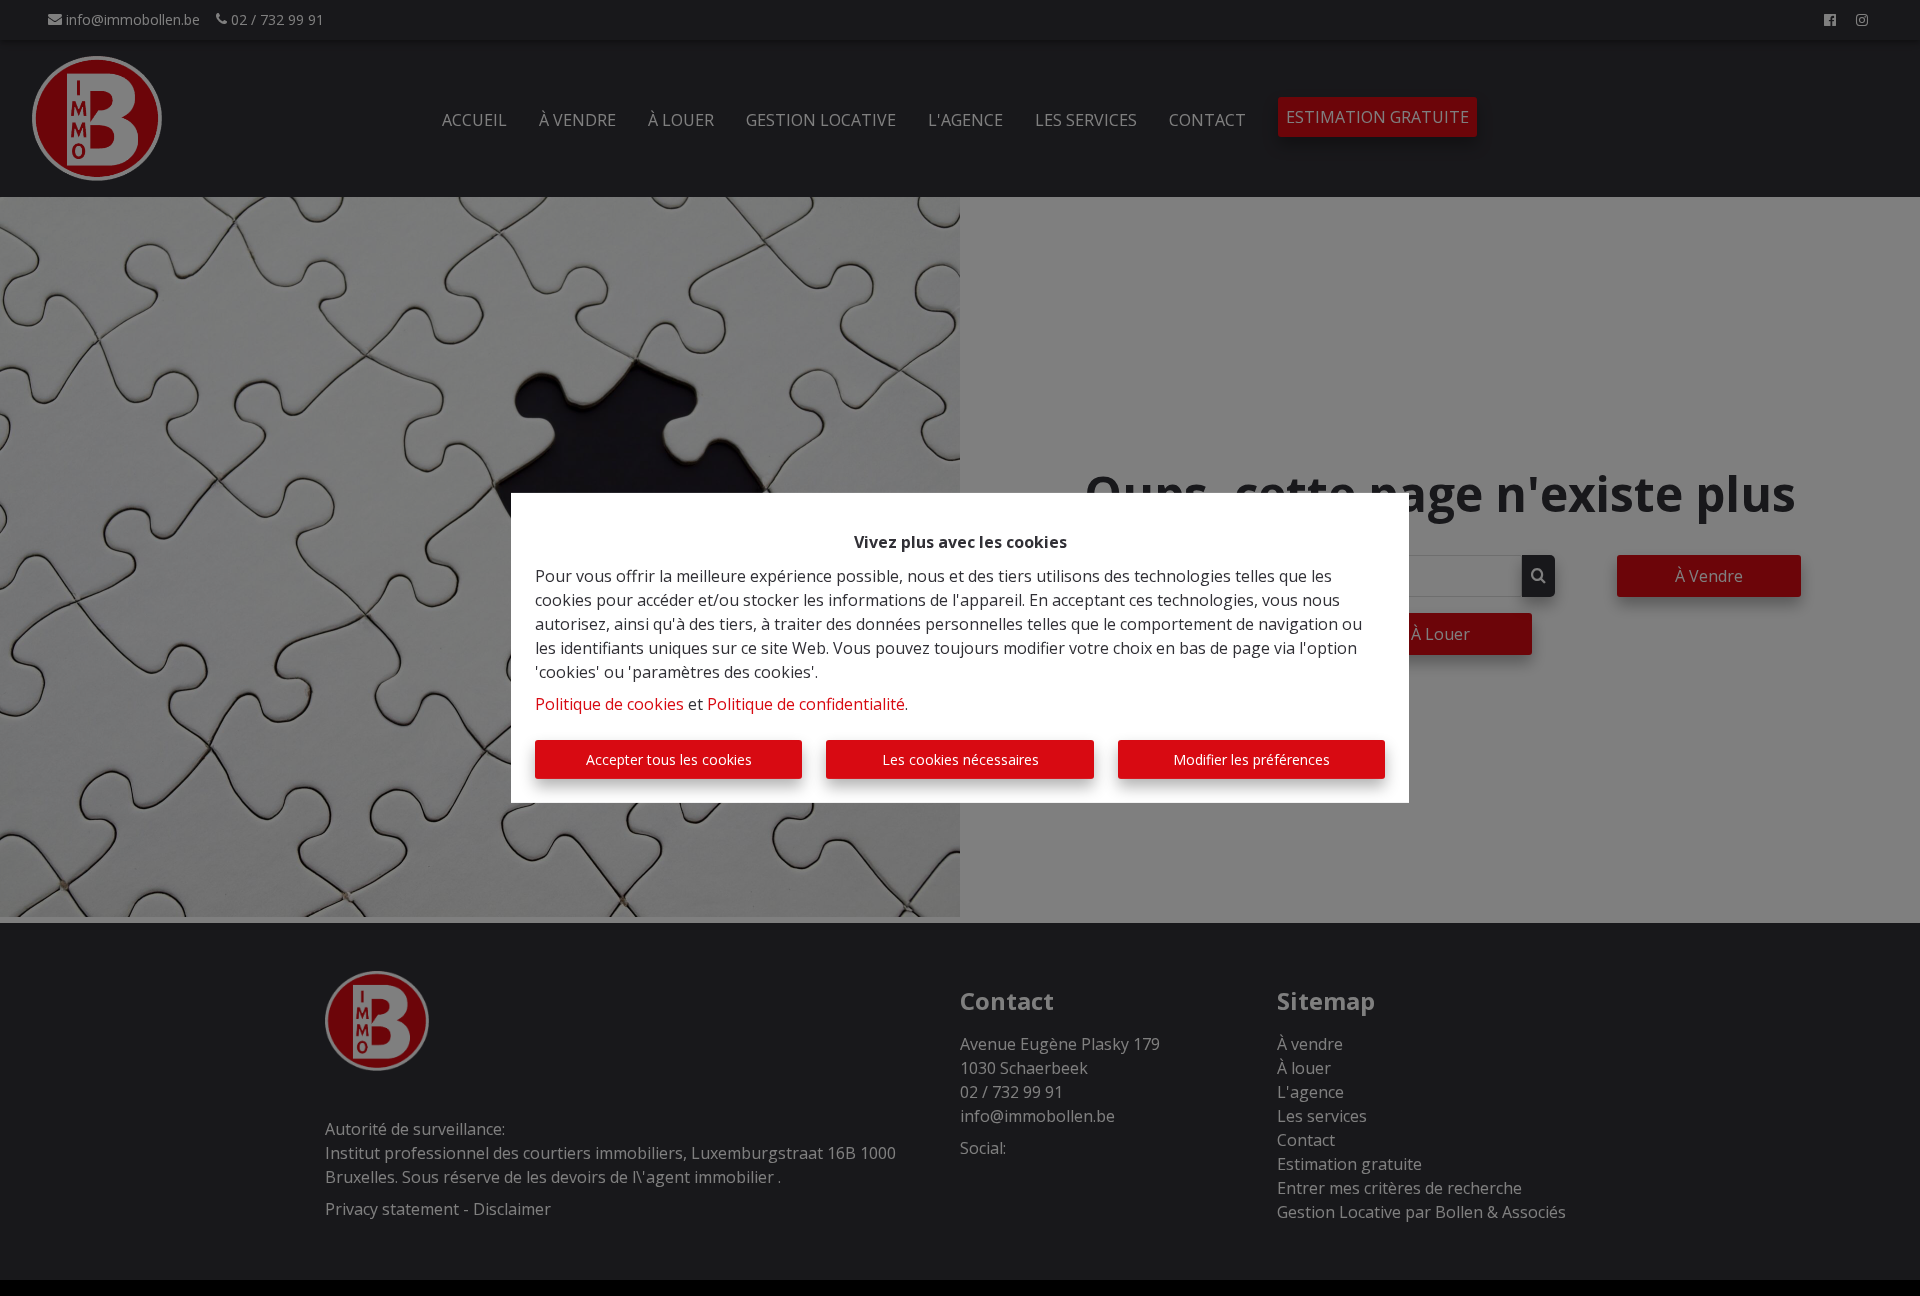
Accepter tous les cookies (669, 759)
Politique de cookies (609, 704)
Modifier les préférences (1251, 759)
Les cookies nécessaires (960, 759)
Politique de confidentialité (806, 704)
